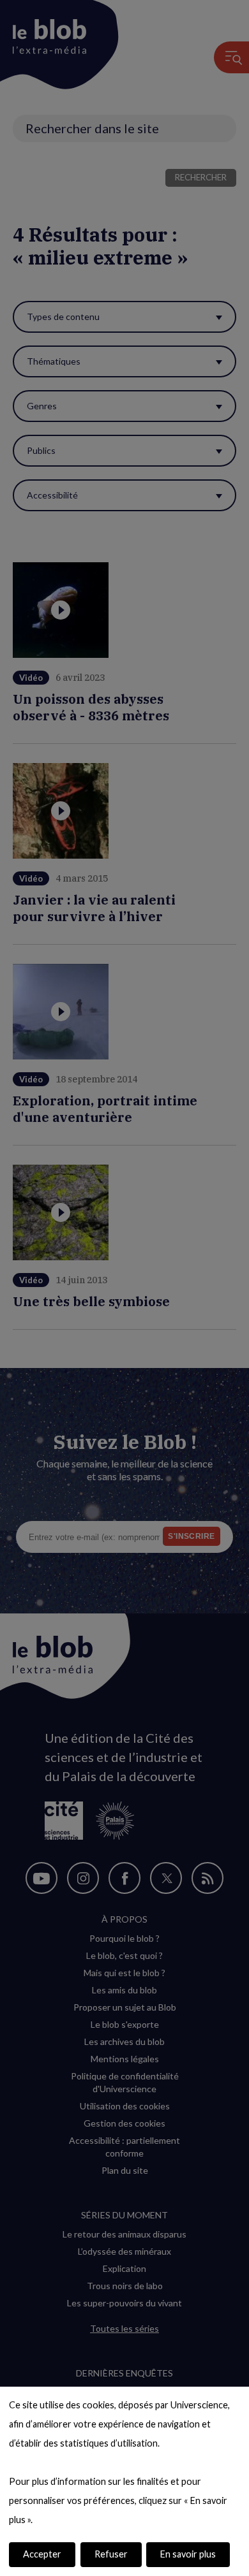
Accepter (42, 2554)
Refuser (111, 2554)
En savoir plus (188, 2554)
